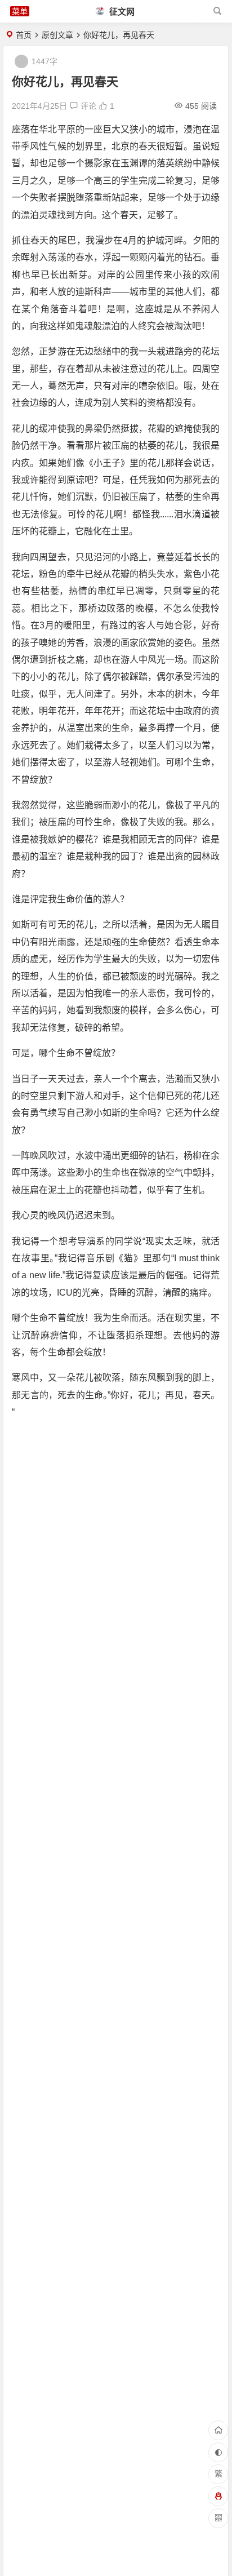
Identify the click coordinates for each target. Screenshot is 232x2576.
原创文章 (57, 35)
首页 (24, 35)
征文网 (121, 12)
